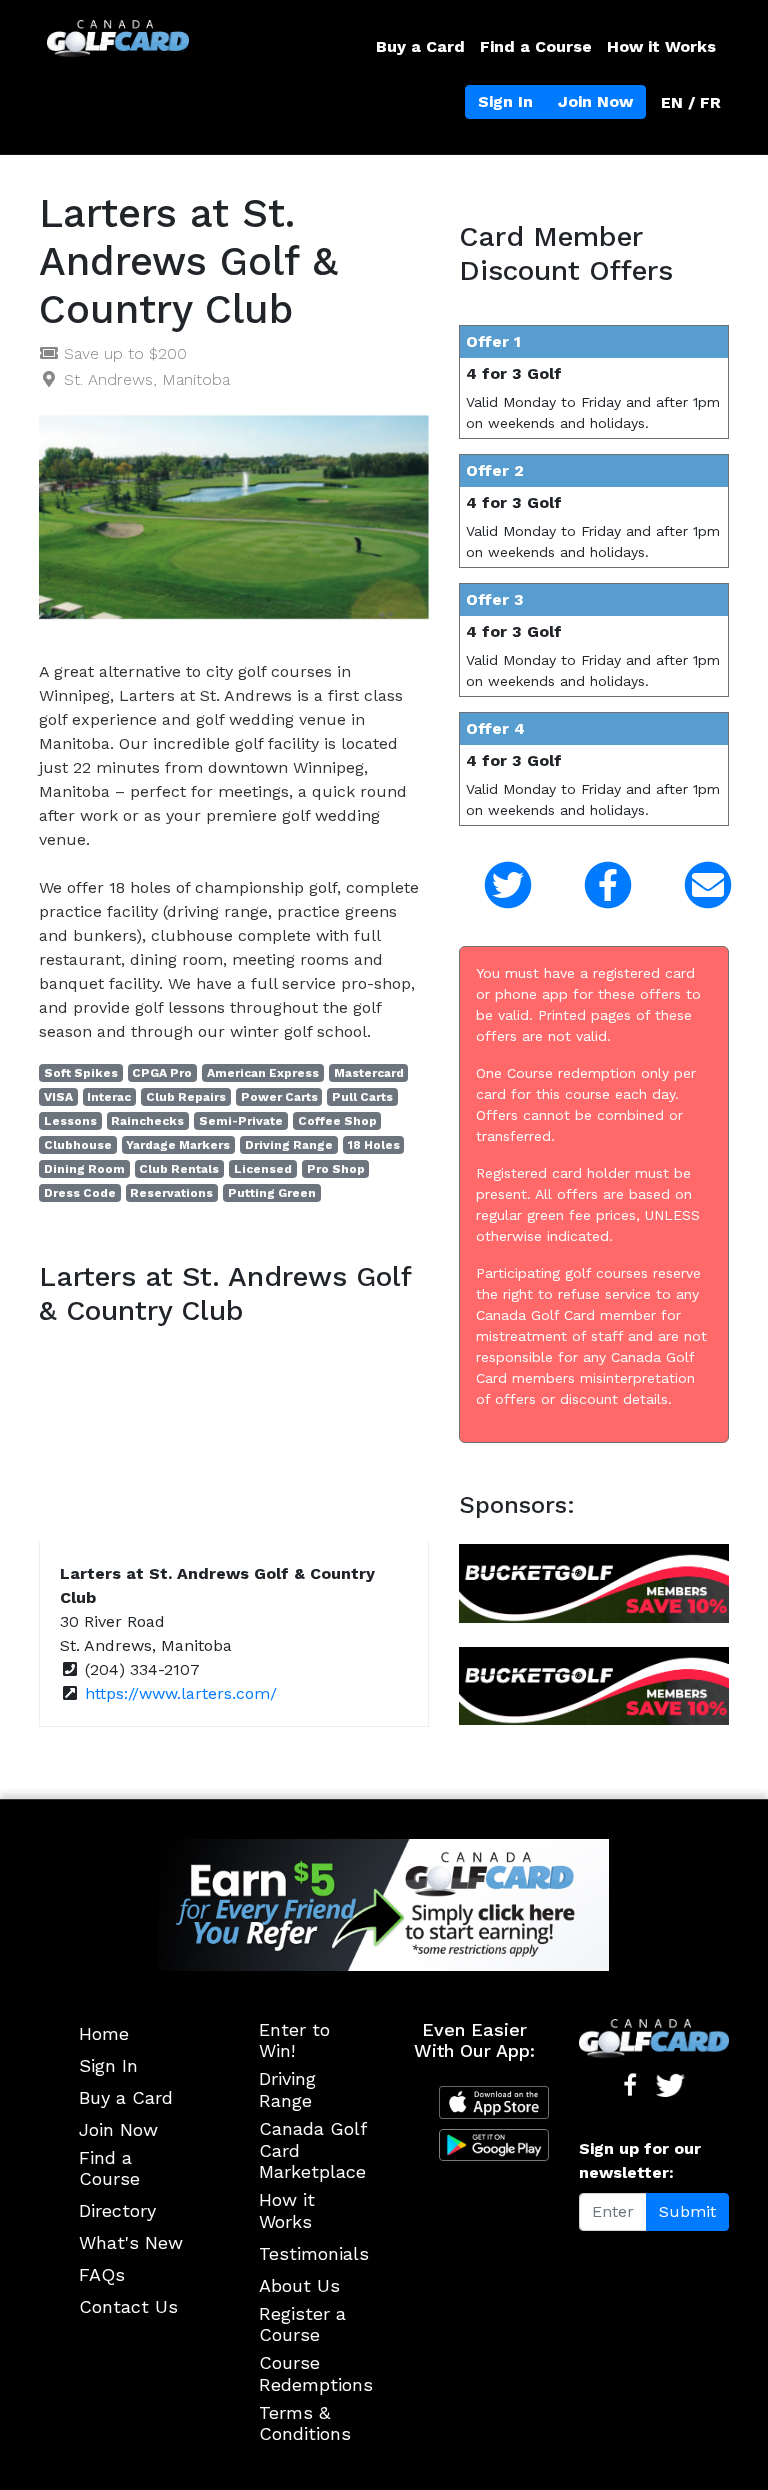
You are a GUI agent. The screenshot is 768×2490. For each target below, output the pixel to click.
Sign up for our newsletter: (640, 2160)
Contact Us (128, 2306)
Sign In (505, 101)
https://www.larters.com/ (181, 1693)
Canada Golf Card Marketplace (312, 2150)
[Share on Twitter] (494, 885)
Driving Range (287, 2089)
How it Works (661, 46)
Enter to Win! (294, 2040)
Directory (117, 2210)
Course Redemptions (316, 2373)
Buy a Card (420, 46)
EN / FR (691, 102)
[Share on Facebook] (594, 885)
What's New (131, 2242)
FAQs (102, 2274)
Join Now (595, 101)
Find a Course (536, 46)
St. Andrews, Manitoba (147, 379)
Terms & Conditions (305, 2423)
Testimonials (314, 2253)
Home (104, 2033)
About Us (299, 2285)
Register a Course (302, 2324)
